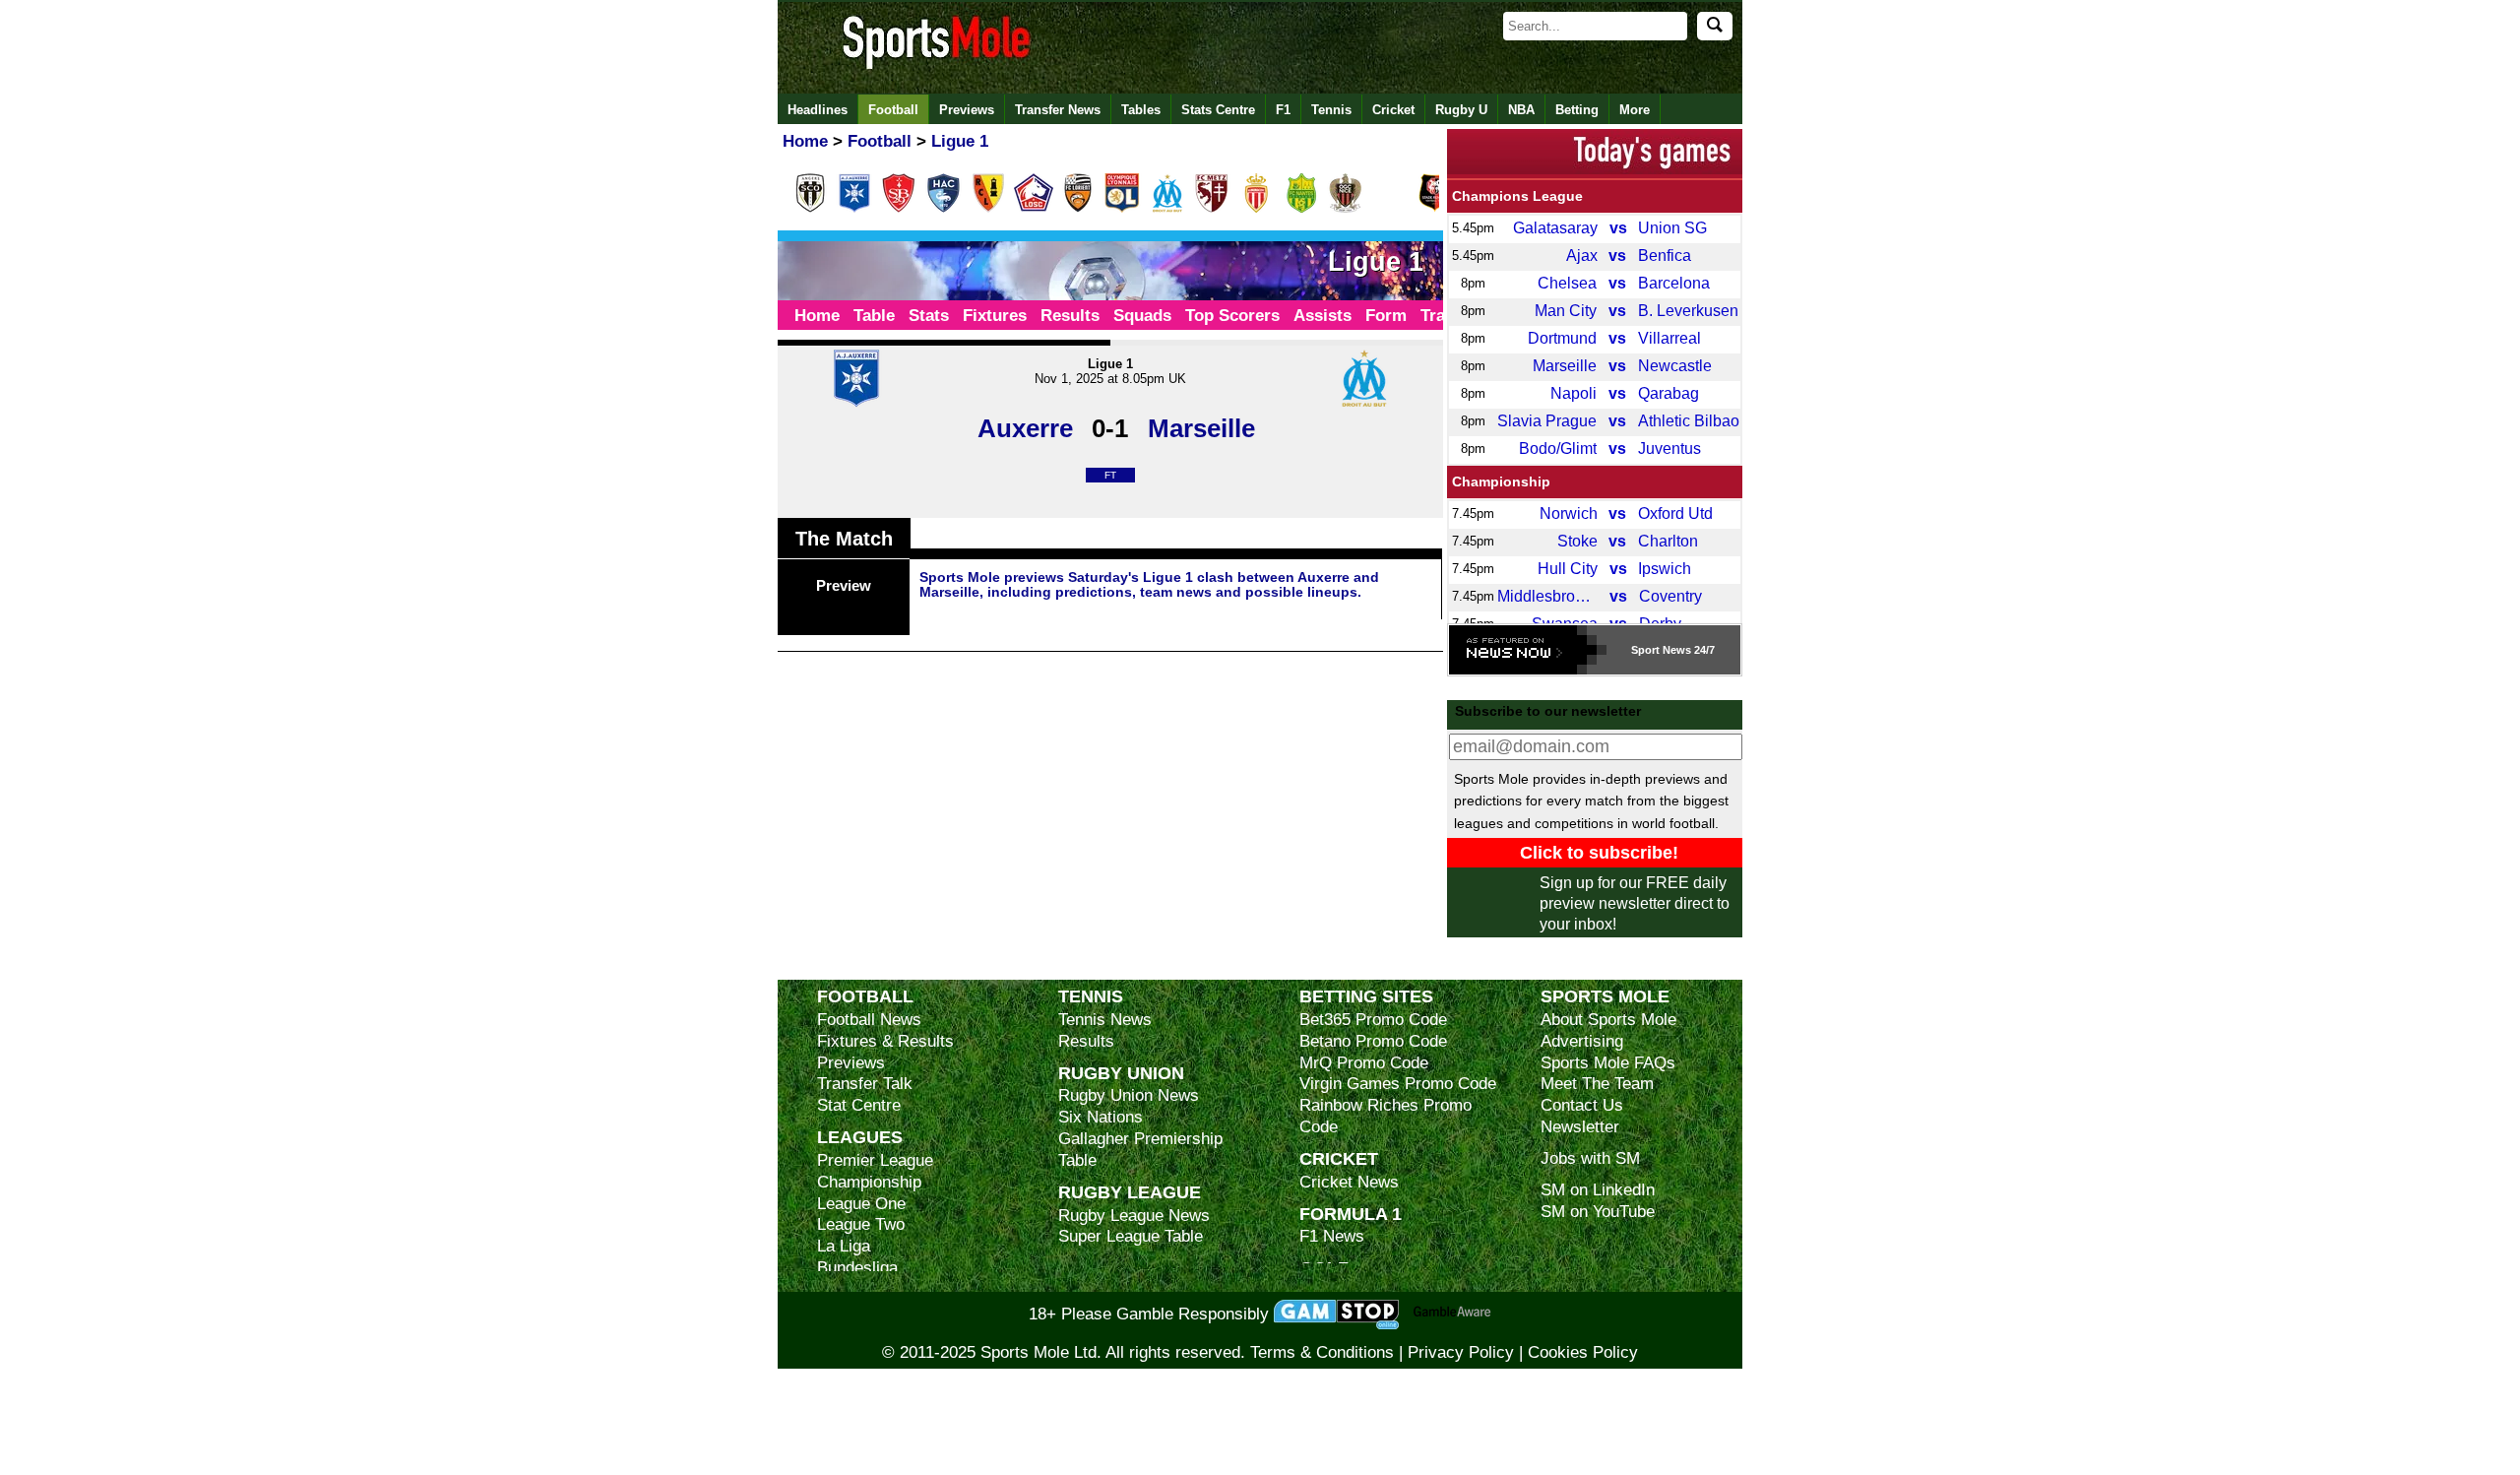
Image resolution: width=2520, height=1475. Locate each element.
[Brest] (899, 209)
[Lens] (988, 209)
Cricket (1393, 110)
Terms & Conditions (1322, 1352)
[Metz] (1212, 209)
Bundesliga (857, 1268)
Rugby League (1130, 1192)
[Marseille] (1167, 209)
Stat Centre (859, 1105)
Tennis (1331, 110)
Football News (869, 1020)
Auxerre (1025, 428)
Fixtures (995, 316)
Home (817, 316)
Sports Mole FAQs (1608, 1063)
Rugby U (1461, 110)
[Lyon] (1122, 209)
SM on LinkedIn (1598, 1190)
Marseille (1201, 428)
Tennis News (1105, 1020)
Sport (1645, 650)
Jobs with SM (1590, 1158)
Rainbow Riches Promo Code (1386, 1116)
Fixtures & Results (885, 1041)
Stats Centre (1218, 110)
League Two (861, 1224)
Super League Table (1131, 1236)
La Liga (844, 1246)
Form (1386, 316)
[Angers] (810, 209)
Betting (1577, 110)
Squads (1142, 316)
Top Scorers (1232, 316)
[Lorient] (1078, 209)
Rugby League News (1134, 1216)
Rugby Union (1121, 1073)
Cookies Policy (1583, 1352)
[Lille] (1034, 209)
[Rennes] (1435, 209)
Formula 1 (1351, 1214)
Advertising (1582, 1041)
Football (893, 110)
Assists (1323, 316)
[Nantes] (1301, 209)
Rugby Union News (1129, 1095)
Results (1070, 316)
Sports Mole (1605, 996)
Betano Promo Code (1373, 1041)
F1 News (1332, 1236)
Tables (1141, 110)
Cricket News (1349, 1182)
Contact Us (1582, 1105)
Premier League (875, 1160)
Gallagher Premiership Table (1140, 1150)
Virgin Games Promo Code (1398, 1084)
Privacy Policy (1461, 1352)
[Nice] (1346, 209)
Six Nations (1101, 1117)
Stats (929, 316)
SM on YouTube (1598, 1212)
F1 (1283, 110)
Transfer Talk (865, 1084)
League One (861, 1204)
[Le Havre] (944, 209)
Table (874, 316)
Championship (1501, 481)
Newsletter (1580, 1127)
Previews (967, 110)
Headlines (818, 110)
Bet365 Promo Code (1373, 1020)
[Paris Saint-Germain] (1391, 209)
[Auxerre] (854, 209)
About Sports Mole (1608, 1020)
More (1635, 110)
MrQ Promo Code (1364, 1063)
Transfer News (1058, 110)
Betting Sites (1366, 996)
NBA (1521, 110)
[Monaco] (1256, 209)
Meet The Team (1597, 1084)
